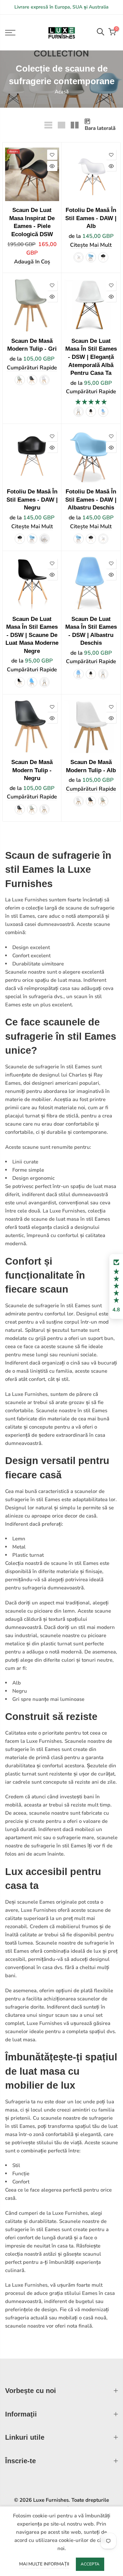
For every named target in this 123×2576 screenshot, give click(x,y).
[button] (116, 1286)
